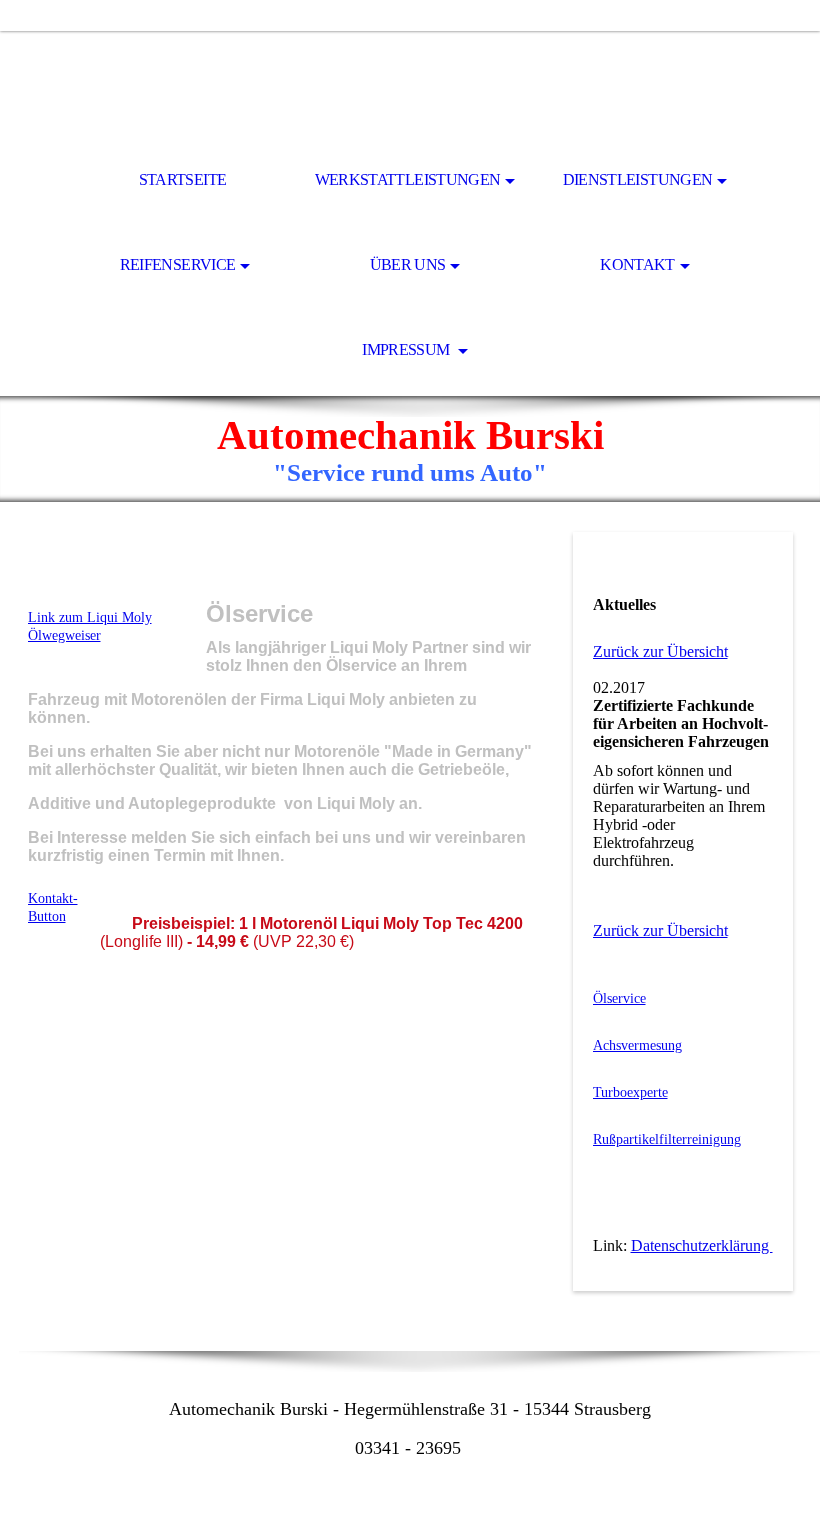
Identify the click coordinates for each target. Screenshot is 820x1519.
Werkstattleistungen (408, 179)
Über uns (408, 264)
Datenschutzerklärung (702, 1245)
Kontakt (637, 264)
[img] (410, 86)
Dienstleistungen (638, 179)
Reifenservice (178, 264)
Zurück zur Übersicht (660, 651)
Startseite (183, 179)
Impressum (407, 349)
